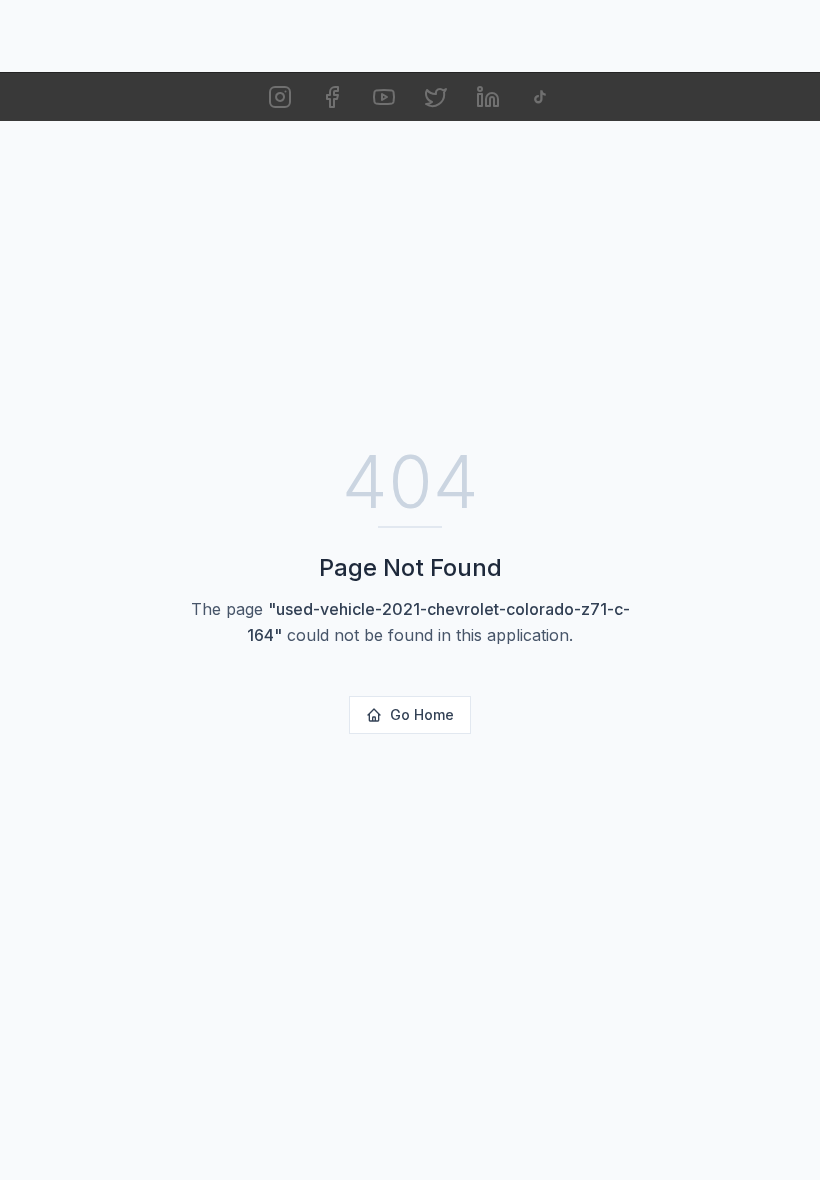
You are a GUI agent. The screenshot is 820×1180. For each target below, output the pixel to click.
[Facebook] (332, 97)
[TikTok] (540, 97)
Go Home (422, 714)
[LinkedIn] (488, 97)
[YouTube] (384, 97)
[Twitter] (436, 97)
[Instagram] (280, 97)
